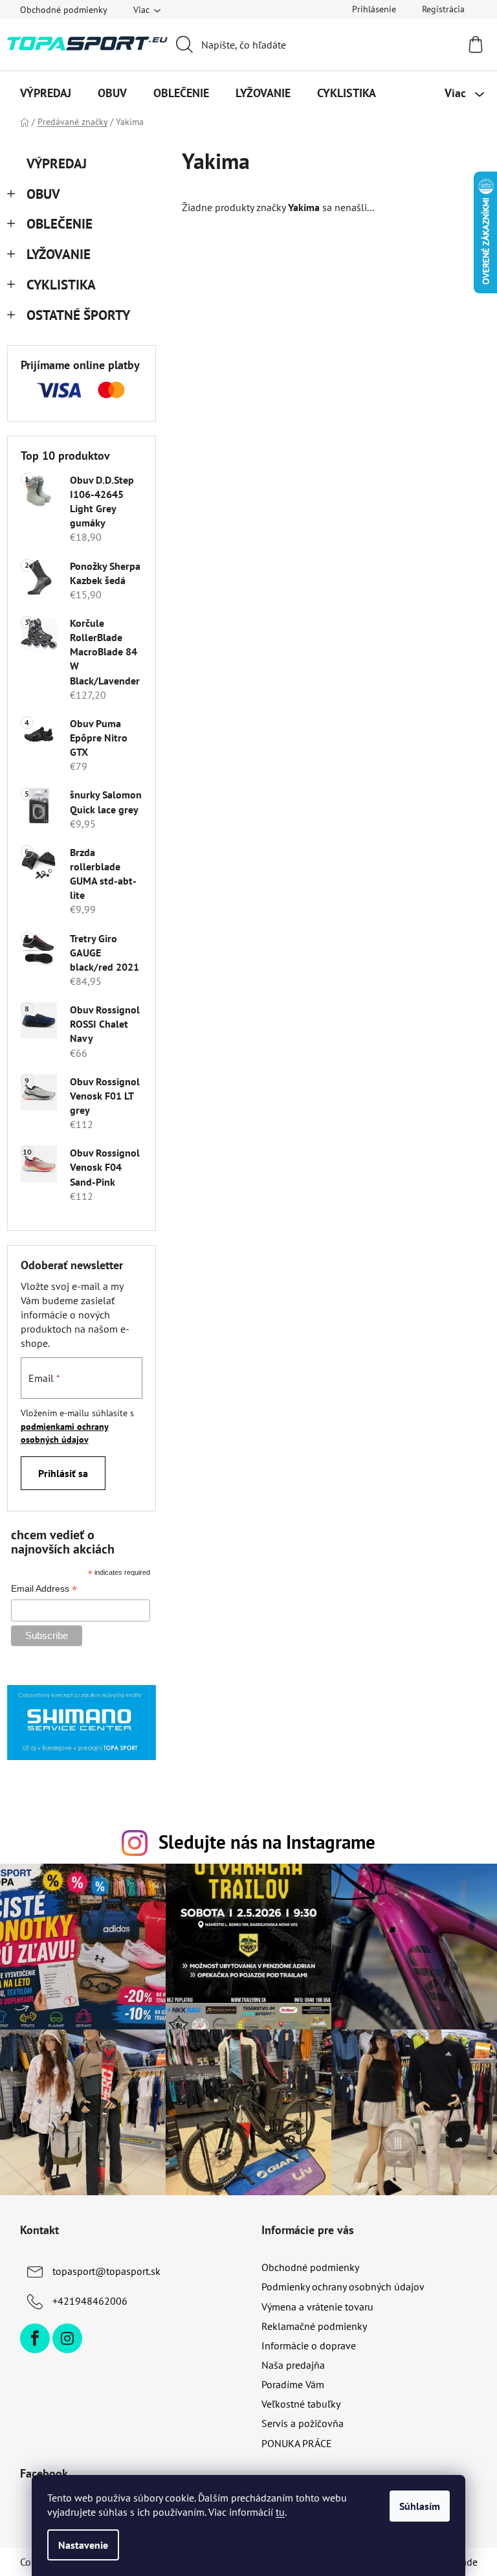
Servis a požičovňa (303, 2423)
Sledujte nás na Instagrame (267, 1842)
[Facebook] (35, 2338)
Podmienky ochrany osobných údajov (343, 2287)
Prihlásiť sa (63, 1473)
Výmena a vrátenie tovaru (317, 2307)
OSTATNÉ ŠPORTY (78, 315)
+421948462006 (90, 2301)
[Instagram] (67, 2338)
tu (280, 2512)
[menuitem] (46, 93)
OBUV (43, 194)
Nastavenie (83, 2545)
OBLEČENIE (60, 224)
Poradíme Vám (293, 2384)
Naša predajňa (293, 2365)
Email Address (44, 1590)
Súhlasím (420, 2506)
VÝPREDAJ (57, 164)
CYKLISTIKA (61, 285)
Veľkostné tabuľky (301, 2404)
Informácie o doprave (309, 2345)
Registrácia (443, 9)
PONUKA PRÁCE (297, 2443)
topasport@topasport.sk (106, 2271)
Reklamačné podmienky (314, 2326)
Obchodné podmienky (64, 10)
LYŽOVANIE (59, 254)
